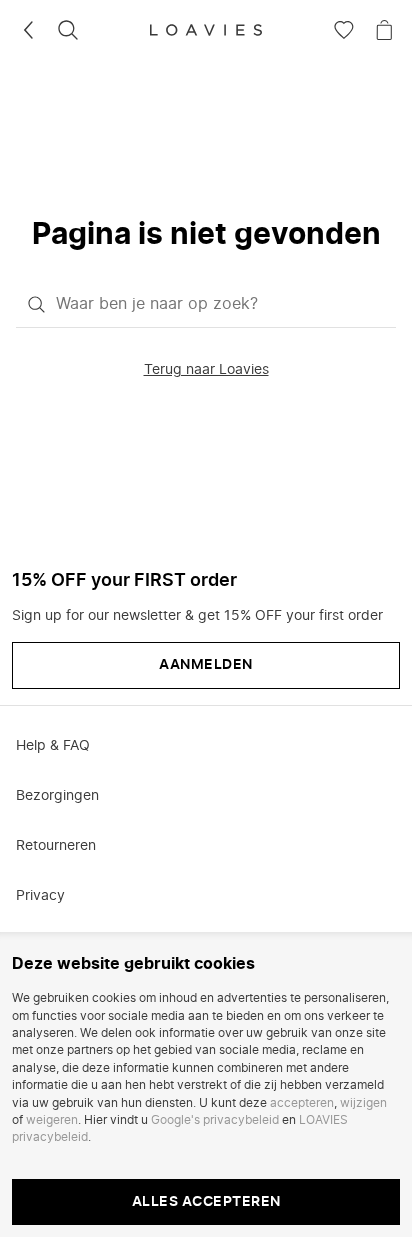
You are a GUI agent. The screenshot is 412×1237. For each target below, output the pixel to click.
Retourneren (56, 846)
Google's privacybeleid (215, 1120)
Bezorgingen (57, 796)
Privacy (40, 896)
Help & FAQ (53, 746)
